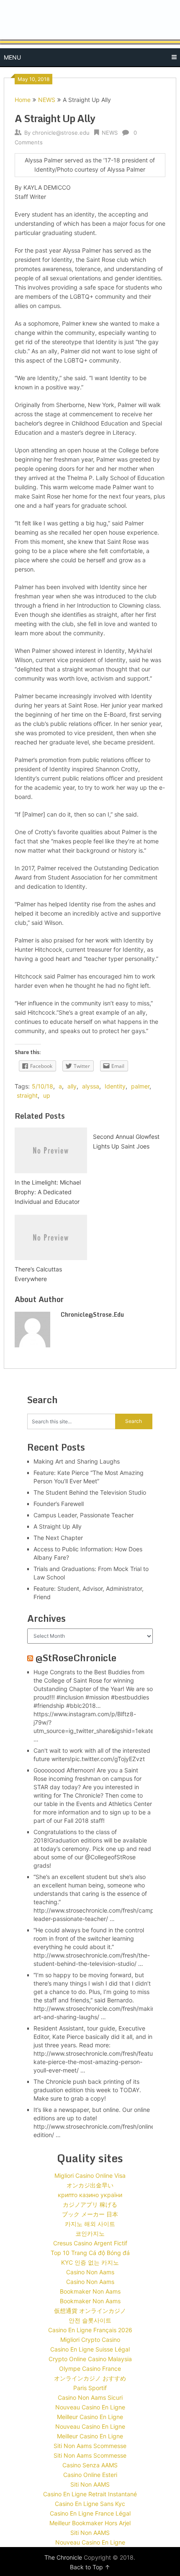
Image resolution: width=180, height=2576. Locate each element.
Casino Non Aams (90, 2272)
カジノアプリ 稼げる (90, 2204)
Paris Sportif (90, 2388)
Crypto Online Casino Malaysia (90, 2359)
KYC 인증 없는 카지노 (90, 2262)
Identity (115, 1086)
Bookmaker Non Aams (90, 2291)
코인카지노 (90, 2233)
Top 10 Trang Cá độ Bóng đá (90, 2253)
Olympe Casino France (90, 2369)
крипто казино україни (90, 2195)
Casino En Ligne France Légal (90, 2513)
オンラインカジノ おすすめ (90, 2378)
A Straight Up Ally (58, 1526)
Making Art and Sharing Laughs (77, 1461)
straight (27, 1095)
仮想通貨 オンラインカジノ (90, 2311)
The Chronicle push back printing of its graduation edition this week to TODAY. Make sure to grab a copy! (87, 2090)
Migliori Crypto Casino (90, 2340)
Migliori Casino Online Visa (90, 2175)
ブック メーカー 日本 (90, 2214)
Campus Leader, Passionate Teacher (84, 1515)
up (47, 1095)
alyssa (91, 1086)
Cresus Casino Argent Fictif (90, 2243)
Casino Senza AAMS (90, 2465)
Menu (12, 57)
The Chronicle (63, 2557)
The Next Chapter (58, 1538)
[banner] (90, 34)
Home (23, 100)
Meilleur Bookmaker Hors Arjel (90, 2523)
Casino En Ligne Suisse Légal (90, 2349)
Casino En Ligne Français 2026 (90, 2330)
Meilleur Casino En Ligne (90, 2417)
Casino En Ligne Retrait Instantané (90, 2494)
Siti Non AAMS (90, 2484)
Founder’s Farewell (59, 1504)
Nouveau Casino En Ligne (90, 2407)
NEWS (47, 100)
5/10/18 (42, 1086)
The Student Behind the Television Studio (90, 1492)
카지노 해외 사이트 (90, 2224)
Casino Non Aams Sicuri (90, 2397)
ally (72, 1086)
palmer (140, 1086)
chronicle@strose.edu (61, 133)
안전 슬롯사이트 (90, 2320)
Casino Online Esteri (90, 2475)
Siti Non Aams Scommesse (90, 2446)
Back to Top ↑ (90, 2567)
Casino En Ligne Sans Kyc (90, 2504)
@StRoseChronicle (76, 1658)
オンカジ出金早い (90, 2185)
